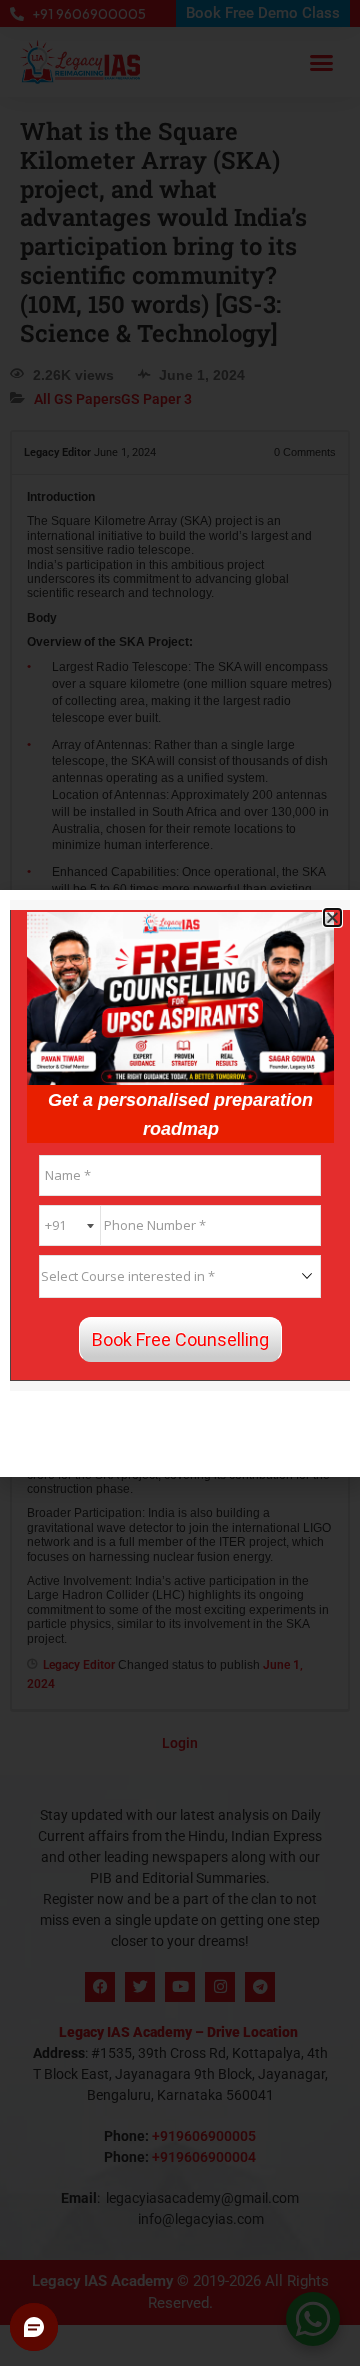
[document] (180, 1183)
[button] (332, 917)
